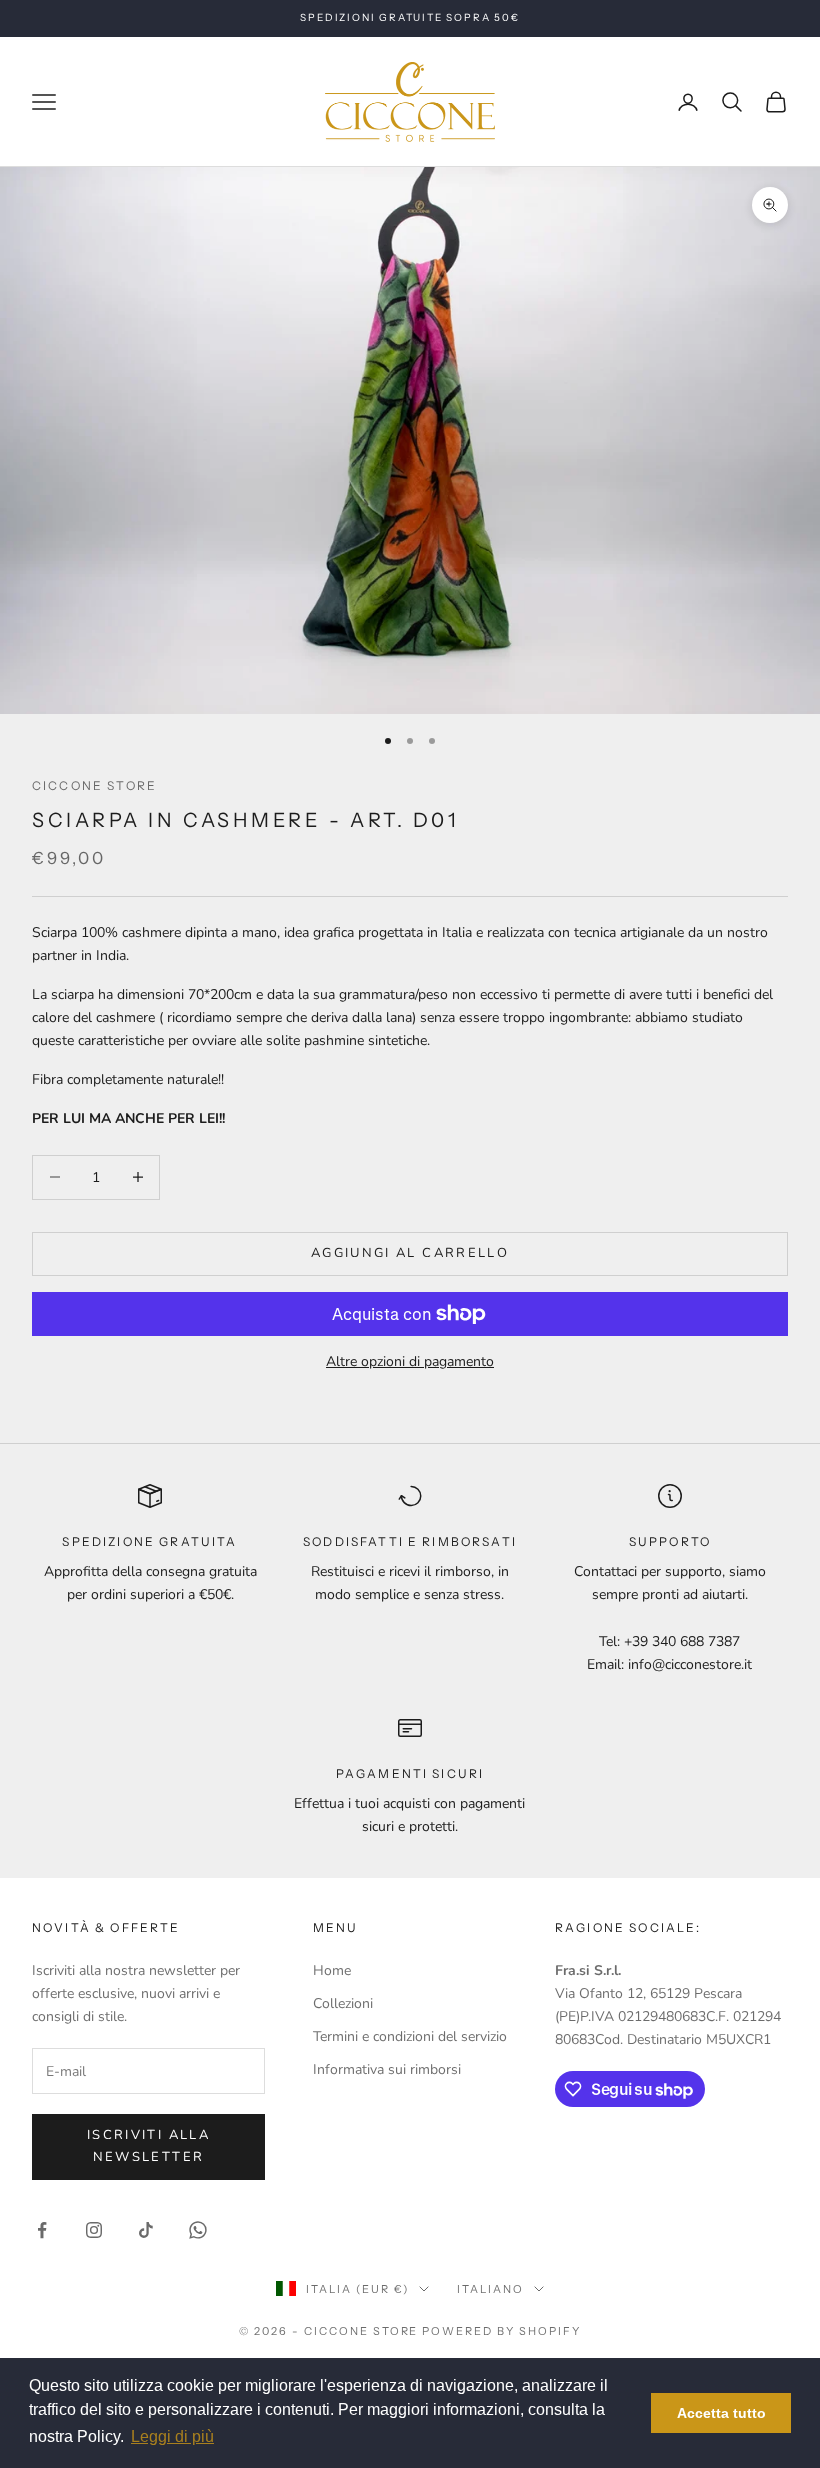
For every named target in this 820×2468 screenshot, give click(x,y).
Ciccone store (94, 785)
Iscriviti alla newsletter (148, 2145)
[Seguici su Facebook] (42, 2230)
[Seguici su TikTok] (146, 2230)
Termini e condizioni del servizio (410, 2036)
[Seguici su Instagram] (94, 2230)
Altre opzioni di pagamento (410, 1361)
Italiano (490, 2289)
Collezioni (343, 2003)
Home (332, 1970)
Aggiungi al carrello (410, 1253)
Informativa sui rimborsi (387, 2069)
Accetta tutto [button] (721, 2413)
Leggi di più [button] (172, 2436)
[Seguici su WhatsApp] (198, 2230)
